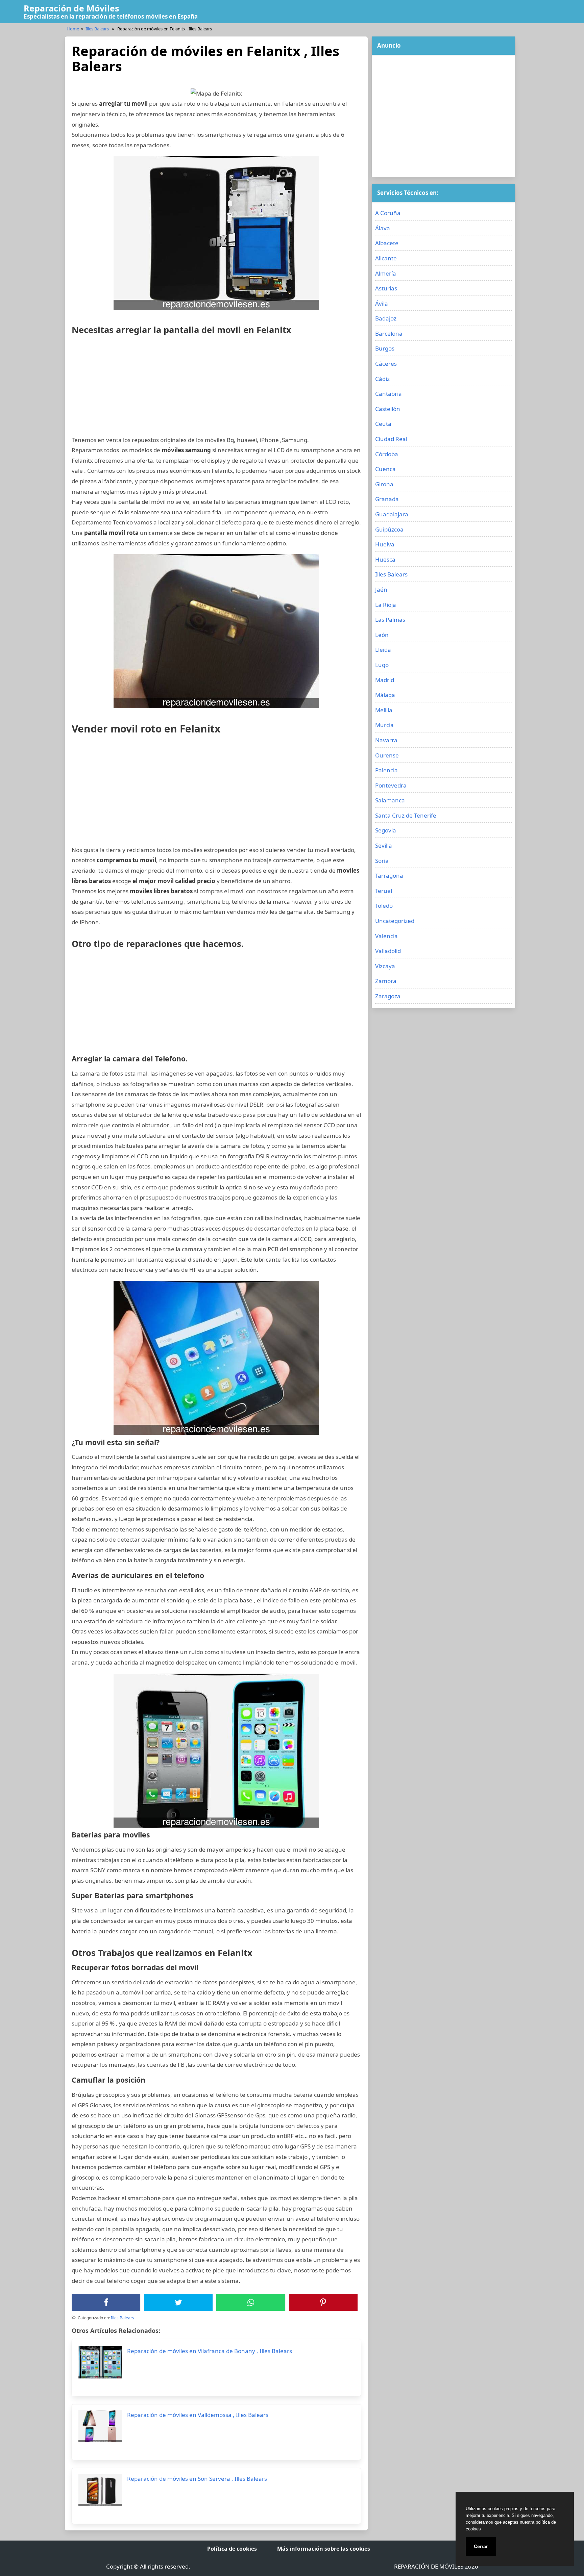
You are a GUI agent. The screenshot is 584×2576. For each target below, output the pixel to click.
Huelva (385, 544)
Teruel (384, 891)
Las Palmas (390, 620)
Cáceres (386, 364)
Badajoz (386, 318)
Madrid (385, 680)
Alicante (386, 258)
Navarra (386, 740)
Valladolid (388, 951)
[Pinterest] (323, 2302)
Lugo (382, 665)
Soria (382, 861)
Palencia (386, 770)
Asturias (386, 288)
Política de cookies (232, 2549)
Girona (384, 484)
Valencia (386, 936)
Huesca (385, 559)
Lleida (383, 650)
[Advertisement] (216, 388)
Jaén (381, 589)
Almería (386, 273)
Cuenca (385, 469)
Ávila (382, 303)
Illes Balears (97, 29)
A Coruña (388, 213)
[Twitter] (178, 2302)
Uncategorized (395, 921)
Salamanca (390, 800)
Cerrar (481, 2546)
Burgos (385, 348)
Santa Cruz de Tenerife (406, 815)
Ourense (387, 755)
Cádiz (382, 379)
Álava (383, 228)
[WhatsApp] (251, 2302)
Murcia (384, 725)
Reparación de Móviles (71, 8)
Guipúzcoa (389, 529)
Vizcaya (385, 966)
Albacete (387, 243)
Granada (387, 499)
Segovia (386, 830)
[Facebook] (106, 2302)
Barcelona (389, 333)
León (382, 635)
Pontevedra (391, 785)
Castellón (388, 409)
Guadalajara (392, 514)
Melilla (384, 710)
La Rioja (386, 605)
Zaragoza (388, 996)
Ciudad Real (391, 439)
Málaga (385, 695)
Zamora (386, 981)
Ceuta (383, 424)
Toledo (384, 906)
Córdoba (387, 454)
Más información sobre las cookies (324, 2549)
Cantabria (388, 394)
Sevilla (384, 845)
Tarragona (389, 875)
